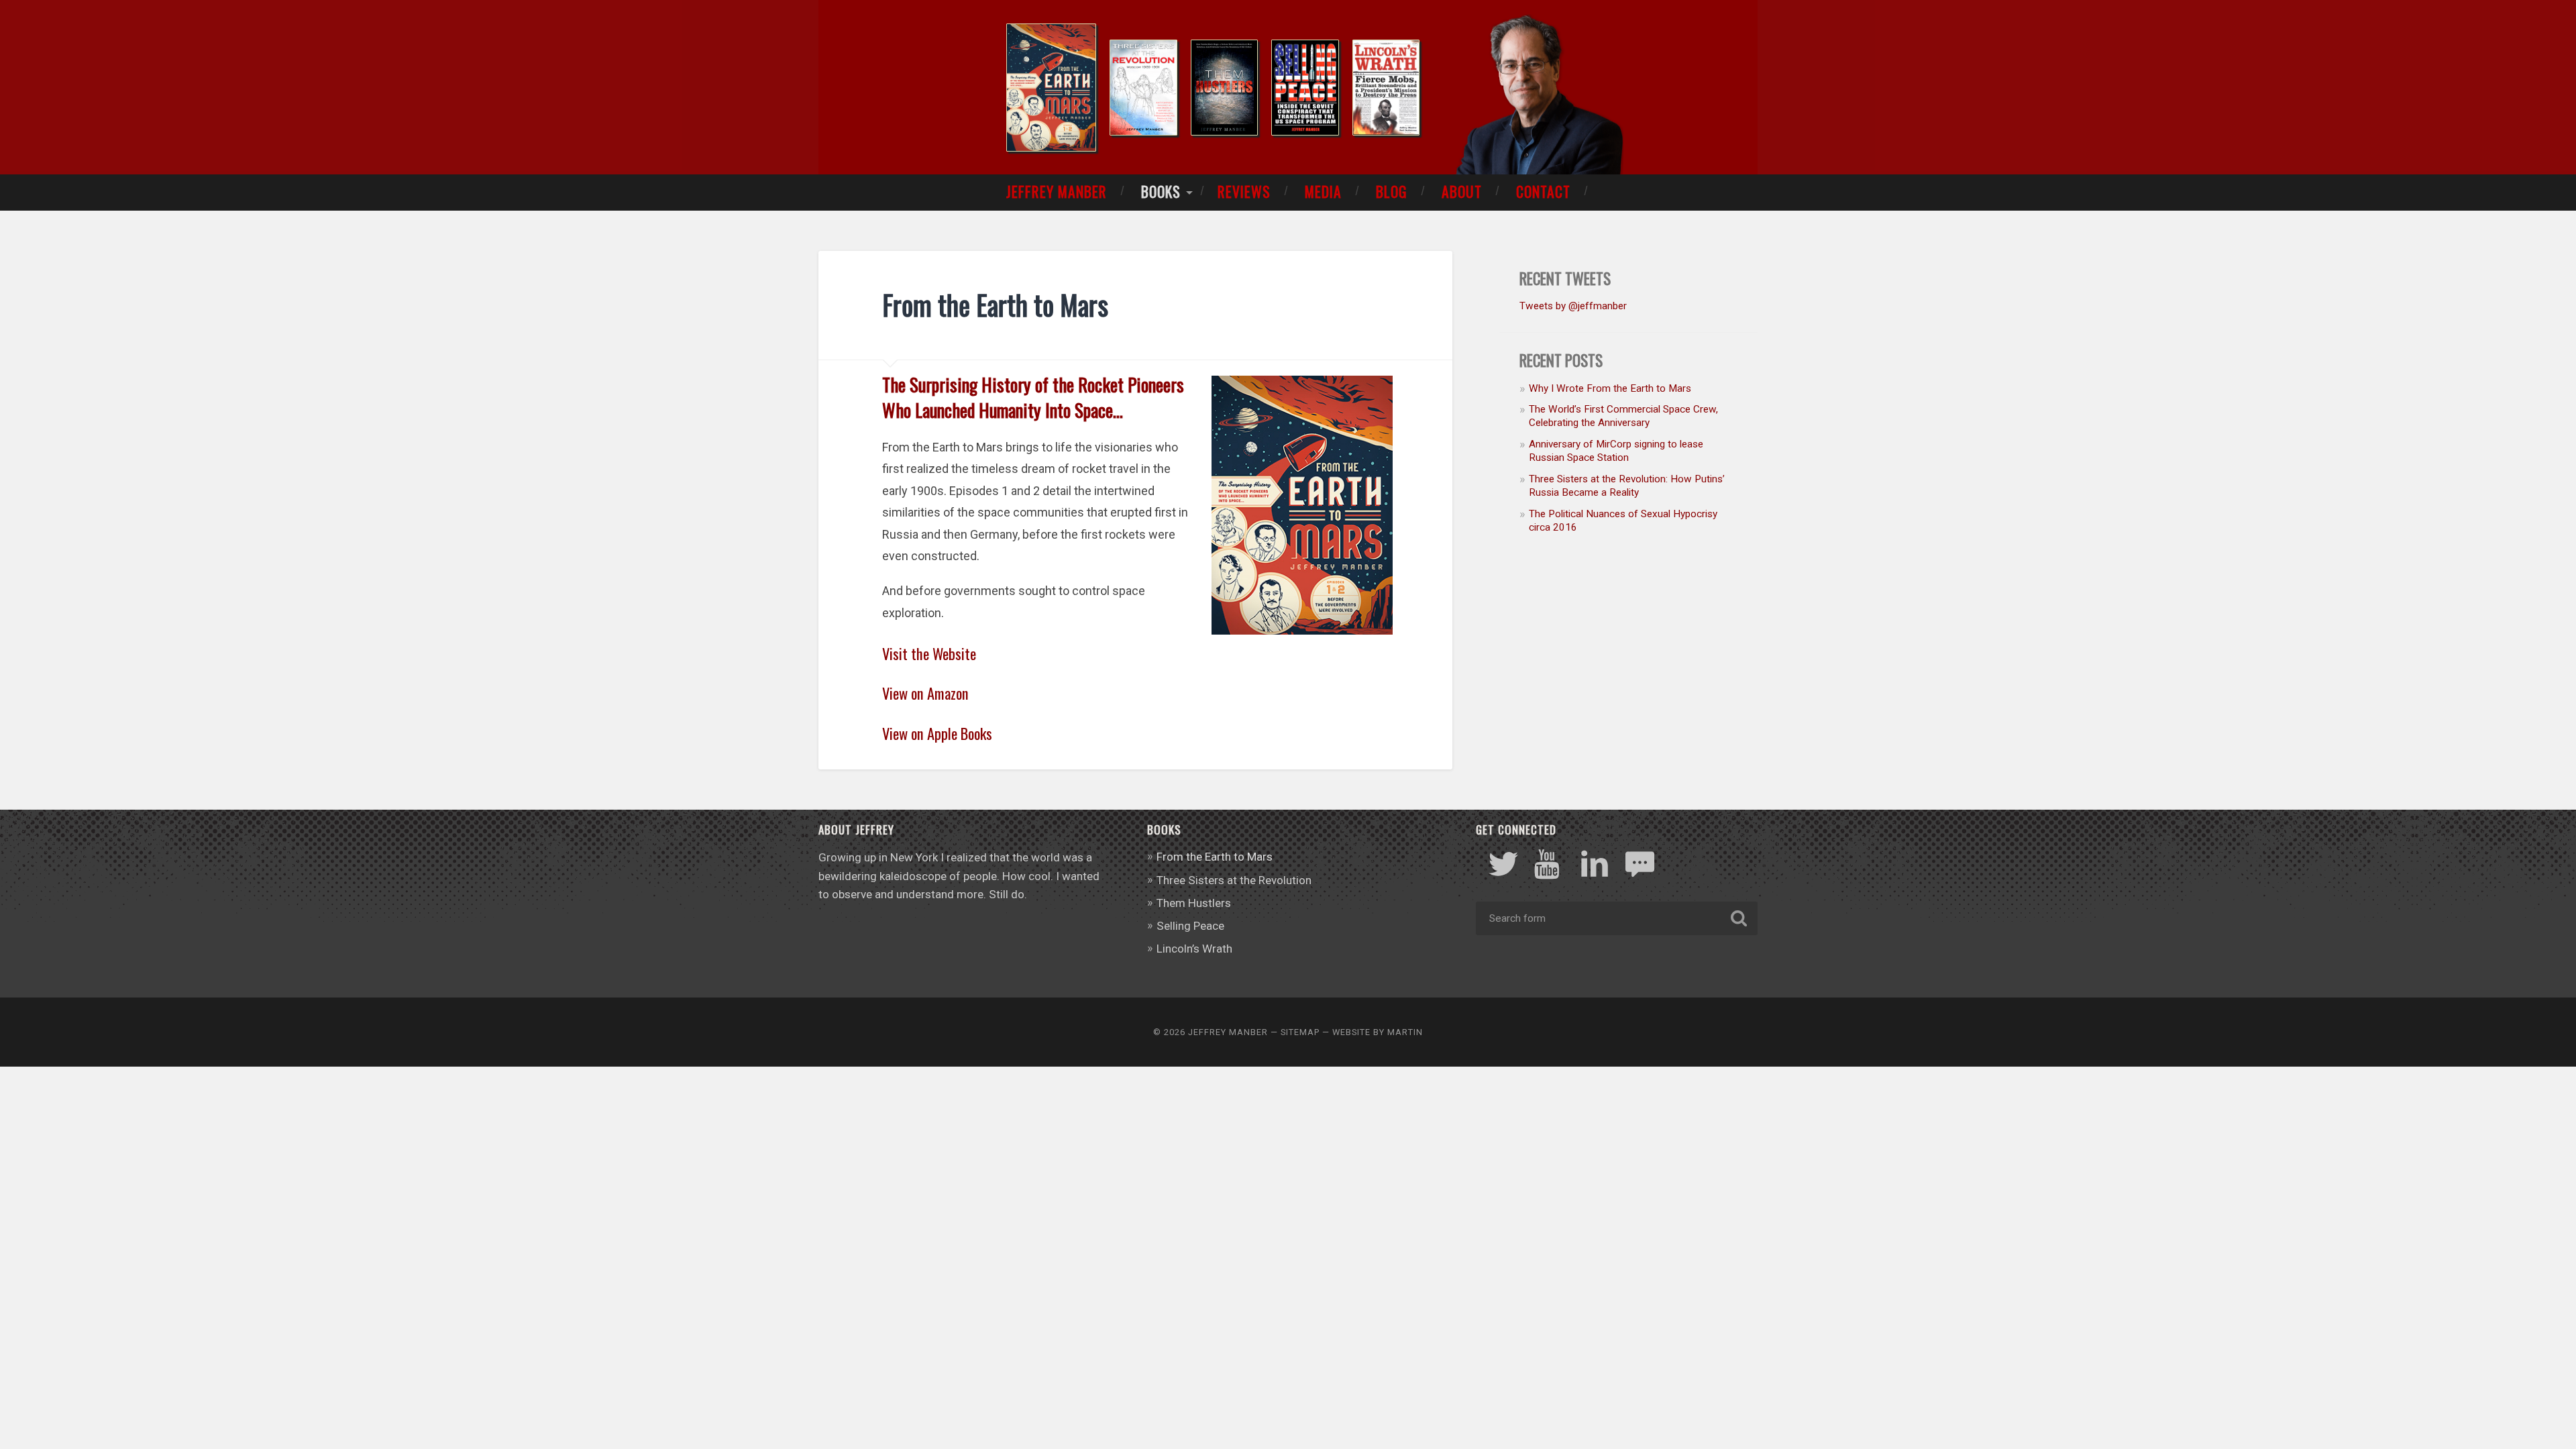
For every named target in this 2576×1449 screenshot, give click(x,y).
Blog (1392, 191)
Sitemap (1300, 1032)
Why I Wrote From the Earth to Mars (1610, 388)
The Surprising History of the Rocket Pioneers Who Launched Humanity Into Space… (1033, 397)
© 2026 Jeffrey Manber (1211, 1032)
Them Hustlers (1194, 903)
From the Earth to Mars (1215, 857)
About (1462, 191)
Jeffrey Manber (1057, 191)
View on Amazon (925, 693)
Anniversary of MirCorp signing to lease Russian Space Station (1616, 451)
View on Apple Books (937, 733)
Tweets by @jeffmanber (1573, 306)
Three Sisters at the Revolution (1234, 880)
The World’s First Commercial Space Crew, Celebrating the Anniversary (1623, 416)
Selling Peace (1190, 926)
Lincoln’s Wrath (1194, 949)
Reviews (1244, 191)
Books (1161, 191)
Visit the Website (929, 653)
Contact (1543, 191)
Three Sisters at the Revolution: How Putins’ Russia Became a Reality (1627, 486)
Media (1323, 191)
